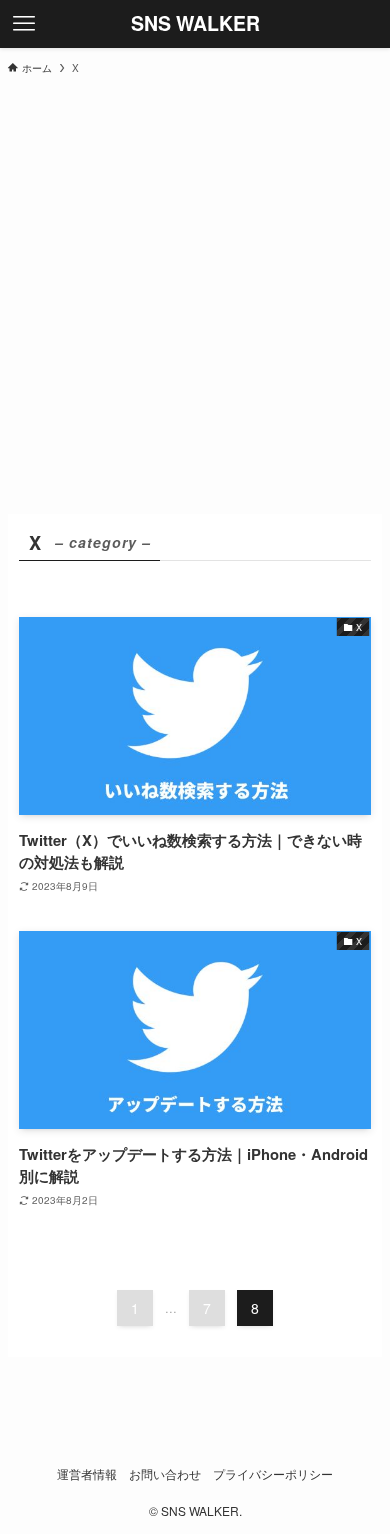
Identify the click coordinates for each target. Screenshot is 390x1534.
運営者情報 (87, 1474)
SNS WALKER (195, 24)
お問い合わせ (165, 1474)
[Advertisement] (195, 293)
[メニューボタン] (24, 24)
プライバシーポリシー (273, 1474)
